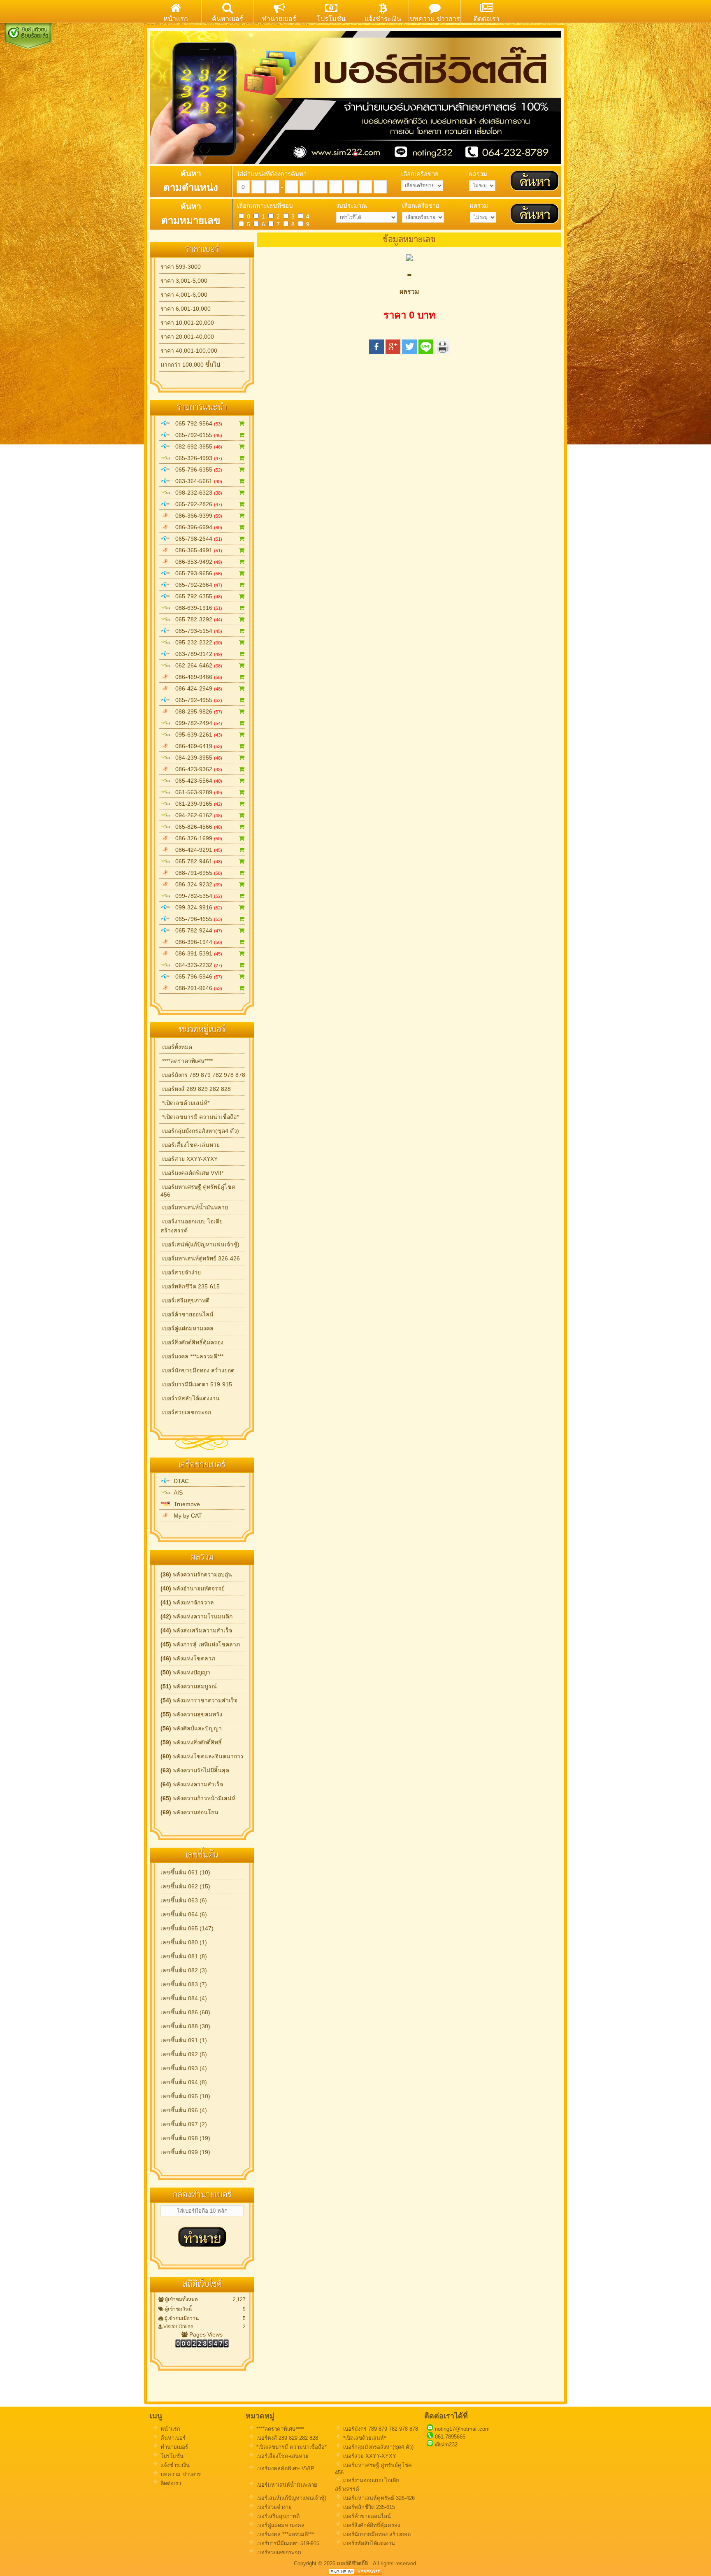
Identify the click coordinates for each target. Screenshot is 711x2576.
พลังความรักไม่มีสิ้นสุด (195, 1770)
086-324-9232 (196, 884)
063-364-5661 (196, 481)
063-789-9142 (196, 654)
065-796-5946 (196, 976)
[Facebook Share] (376, 352)
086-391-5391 (196, 953)
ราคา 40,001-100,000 (189, 351)
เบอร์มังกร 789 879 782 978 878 (203, 1075)
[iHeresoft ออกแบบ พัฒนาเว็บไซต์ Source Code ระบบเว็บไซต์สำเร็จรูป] (355, 2573)
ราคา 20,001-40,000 (187, 337)
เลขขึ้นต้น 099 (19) (185, 2152)
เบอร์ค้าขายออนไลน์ (187, 1314)
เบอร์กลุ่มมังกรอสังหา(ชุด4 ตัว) (200, 1131)
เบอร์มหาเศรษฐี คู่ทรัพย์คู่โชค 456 (198, 1191)
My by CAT (186, 1516)
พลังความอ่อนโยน (189, 1812)
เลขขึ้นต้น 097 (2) (184, 2124)
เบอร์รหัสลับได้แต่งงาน (190, 1398)
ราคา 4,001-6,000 (184, 295)
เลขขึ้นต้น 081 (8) (184, 1956)
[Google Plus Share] (393, 352)
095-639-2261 (196, 735)
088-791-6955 (196, 873)
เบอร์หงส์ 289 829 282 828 (196, 1089)
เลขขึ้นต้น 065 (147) (187, 1928)
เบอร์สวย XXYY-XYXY (189, 1159)
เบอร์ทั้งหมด (176, 1047)
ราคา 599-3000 (181, 267)
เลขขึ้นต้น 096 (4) (184, 2110)
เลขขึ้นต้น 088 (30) (185, 2026)
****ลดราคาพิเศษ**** (187, 1061)
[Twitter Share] (409, 352)
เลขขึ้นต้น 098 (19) (185, 2138)
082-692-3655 (196, 446)
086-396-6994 (196, 527)
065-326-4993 (196, 458)
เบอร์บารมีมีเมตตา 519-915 (196, 1384)
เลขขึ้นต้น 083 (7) (184, 1984)
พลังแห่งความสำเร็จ (192, 1784)
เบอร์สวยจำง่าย (181, 1272)
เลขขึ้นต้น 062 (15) (185, 1886)
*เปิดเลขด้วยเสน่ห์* (185, 1103)
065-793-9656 (196, 573)
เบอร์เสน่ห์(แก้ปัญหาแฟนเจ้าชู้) (200, 1244)
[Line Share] (426, 352)
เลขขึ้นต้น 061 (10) (185, 1872)
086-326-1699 (196, 838)
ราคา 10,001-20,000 (187, 323)
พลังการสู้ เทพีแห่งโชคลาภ (200, 1644)
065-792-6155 (196, 435)
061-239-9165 (196, 804)
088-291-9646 (196, 988)
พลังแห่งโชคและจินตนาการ (202, 1756)
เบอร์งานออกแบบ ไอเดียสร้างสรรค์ (192, 1226)
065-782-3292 (196, 619)
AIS (177, 1493)
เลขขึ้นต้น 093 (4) (184, 2068)
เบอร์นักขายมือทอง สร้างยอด (197, 1370)
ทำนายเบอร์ (173, 2447)
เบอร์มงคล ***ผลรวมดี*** (192, 1356)
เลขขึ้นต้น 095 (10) (185, 2096)
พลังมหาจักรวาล (187, 1602)
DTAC (180, 1481)
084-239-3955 (196, 758)
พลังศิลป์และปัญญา (191, 1728)
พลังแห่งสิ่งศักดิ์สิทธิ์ (191, 1742)
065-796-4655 (196, 919)
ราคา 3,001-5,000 (184, 281)
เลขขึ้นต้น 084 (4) (184, 1998)
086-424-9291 (196, 850)
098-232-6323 (196, 493)
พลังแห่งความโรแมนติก (196, 1616)
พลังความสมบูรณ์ (189, 1686)
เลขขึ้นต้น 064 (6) (184, 1914)
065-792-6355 (196, 596)
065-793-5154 (196, 631)
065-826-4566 (196, 827)
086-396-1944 (196, 942)
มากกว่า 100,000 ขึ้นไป (190, 365)
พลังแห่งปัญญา (185, 1672)
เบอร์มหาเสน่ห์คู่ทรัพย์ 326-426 (200, 1258)
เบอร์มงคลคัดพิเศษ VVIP (192, 1173)
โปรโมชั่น (171, 2456)
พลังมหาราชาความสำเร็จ (199, 1700)
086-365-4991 (196, 550)
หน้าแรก (170, 2429)
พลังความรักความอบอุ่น (196, 1574)
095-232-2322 (196, 642)
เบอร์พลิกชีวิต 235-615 (190, 1286)
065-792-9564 (196, 423)
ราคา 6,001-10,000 (186, 309)
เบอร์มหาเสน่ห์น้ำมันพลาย (194, 1207)
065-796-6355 (196, 470)
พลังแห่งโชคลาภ (188, 1658)
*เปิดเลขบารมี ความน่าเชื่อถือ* (200, 1117)
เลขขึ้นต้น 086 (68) (185, 2012)
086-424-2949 (196, 688)
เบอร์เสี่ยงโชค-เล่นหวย (190, 1145)
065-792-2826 (196, 504)
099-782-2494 (196, 723)
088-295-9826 (196, 711)
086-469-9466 (196, 677)
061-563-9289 (196, 792)
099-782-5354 (196, 896)
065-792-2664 (196, 585)
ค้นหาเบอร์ (172, 2438)
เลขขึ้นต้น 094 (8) (184, 2082)
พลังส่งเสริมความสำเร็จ (196, 1630)
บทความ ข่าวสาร (180, 2474)
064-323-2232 (196, 965)
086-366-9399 (196, 516)
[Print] (442, 352)
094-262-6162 (196, 815)
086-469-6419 (196, 746)
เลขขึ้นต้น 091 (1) (184, 2040)
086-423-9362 (196, 769)
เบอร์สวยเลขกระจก (186, 1412)
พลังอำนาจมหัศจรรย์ (193, 1588)
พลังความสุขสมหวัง (191, 1714)
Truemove (185, 1504)
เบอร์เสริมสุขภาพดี (185, 1300)
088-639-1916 (196, 608)
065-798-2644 (196, 539)
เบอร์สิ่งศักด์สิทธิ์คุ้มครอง (192, 1342)
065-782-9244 (196, 930)
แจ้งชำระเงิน (174, 2465)
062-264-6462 (196, 665)
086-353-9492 (196, 562)
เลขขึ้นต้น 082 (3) (184, 1970)
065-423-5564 (196, 781)
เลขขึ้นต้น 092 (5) (184, 2054)
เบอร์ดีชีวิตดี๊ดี (353, 2563)
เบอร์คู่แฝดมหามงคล (187, 1328)
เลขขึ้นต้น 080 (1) (184, 1942)
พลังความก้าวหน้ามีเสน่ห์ (198, 1798)
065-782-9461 (196, 861)
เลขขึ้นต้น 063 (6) (184, 1900)
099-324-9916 (196, 907)
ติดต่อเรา (170, 2483)
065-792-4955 (196, 700)
